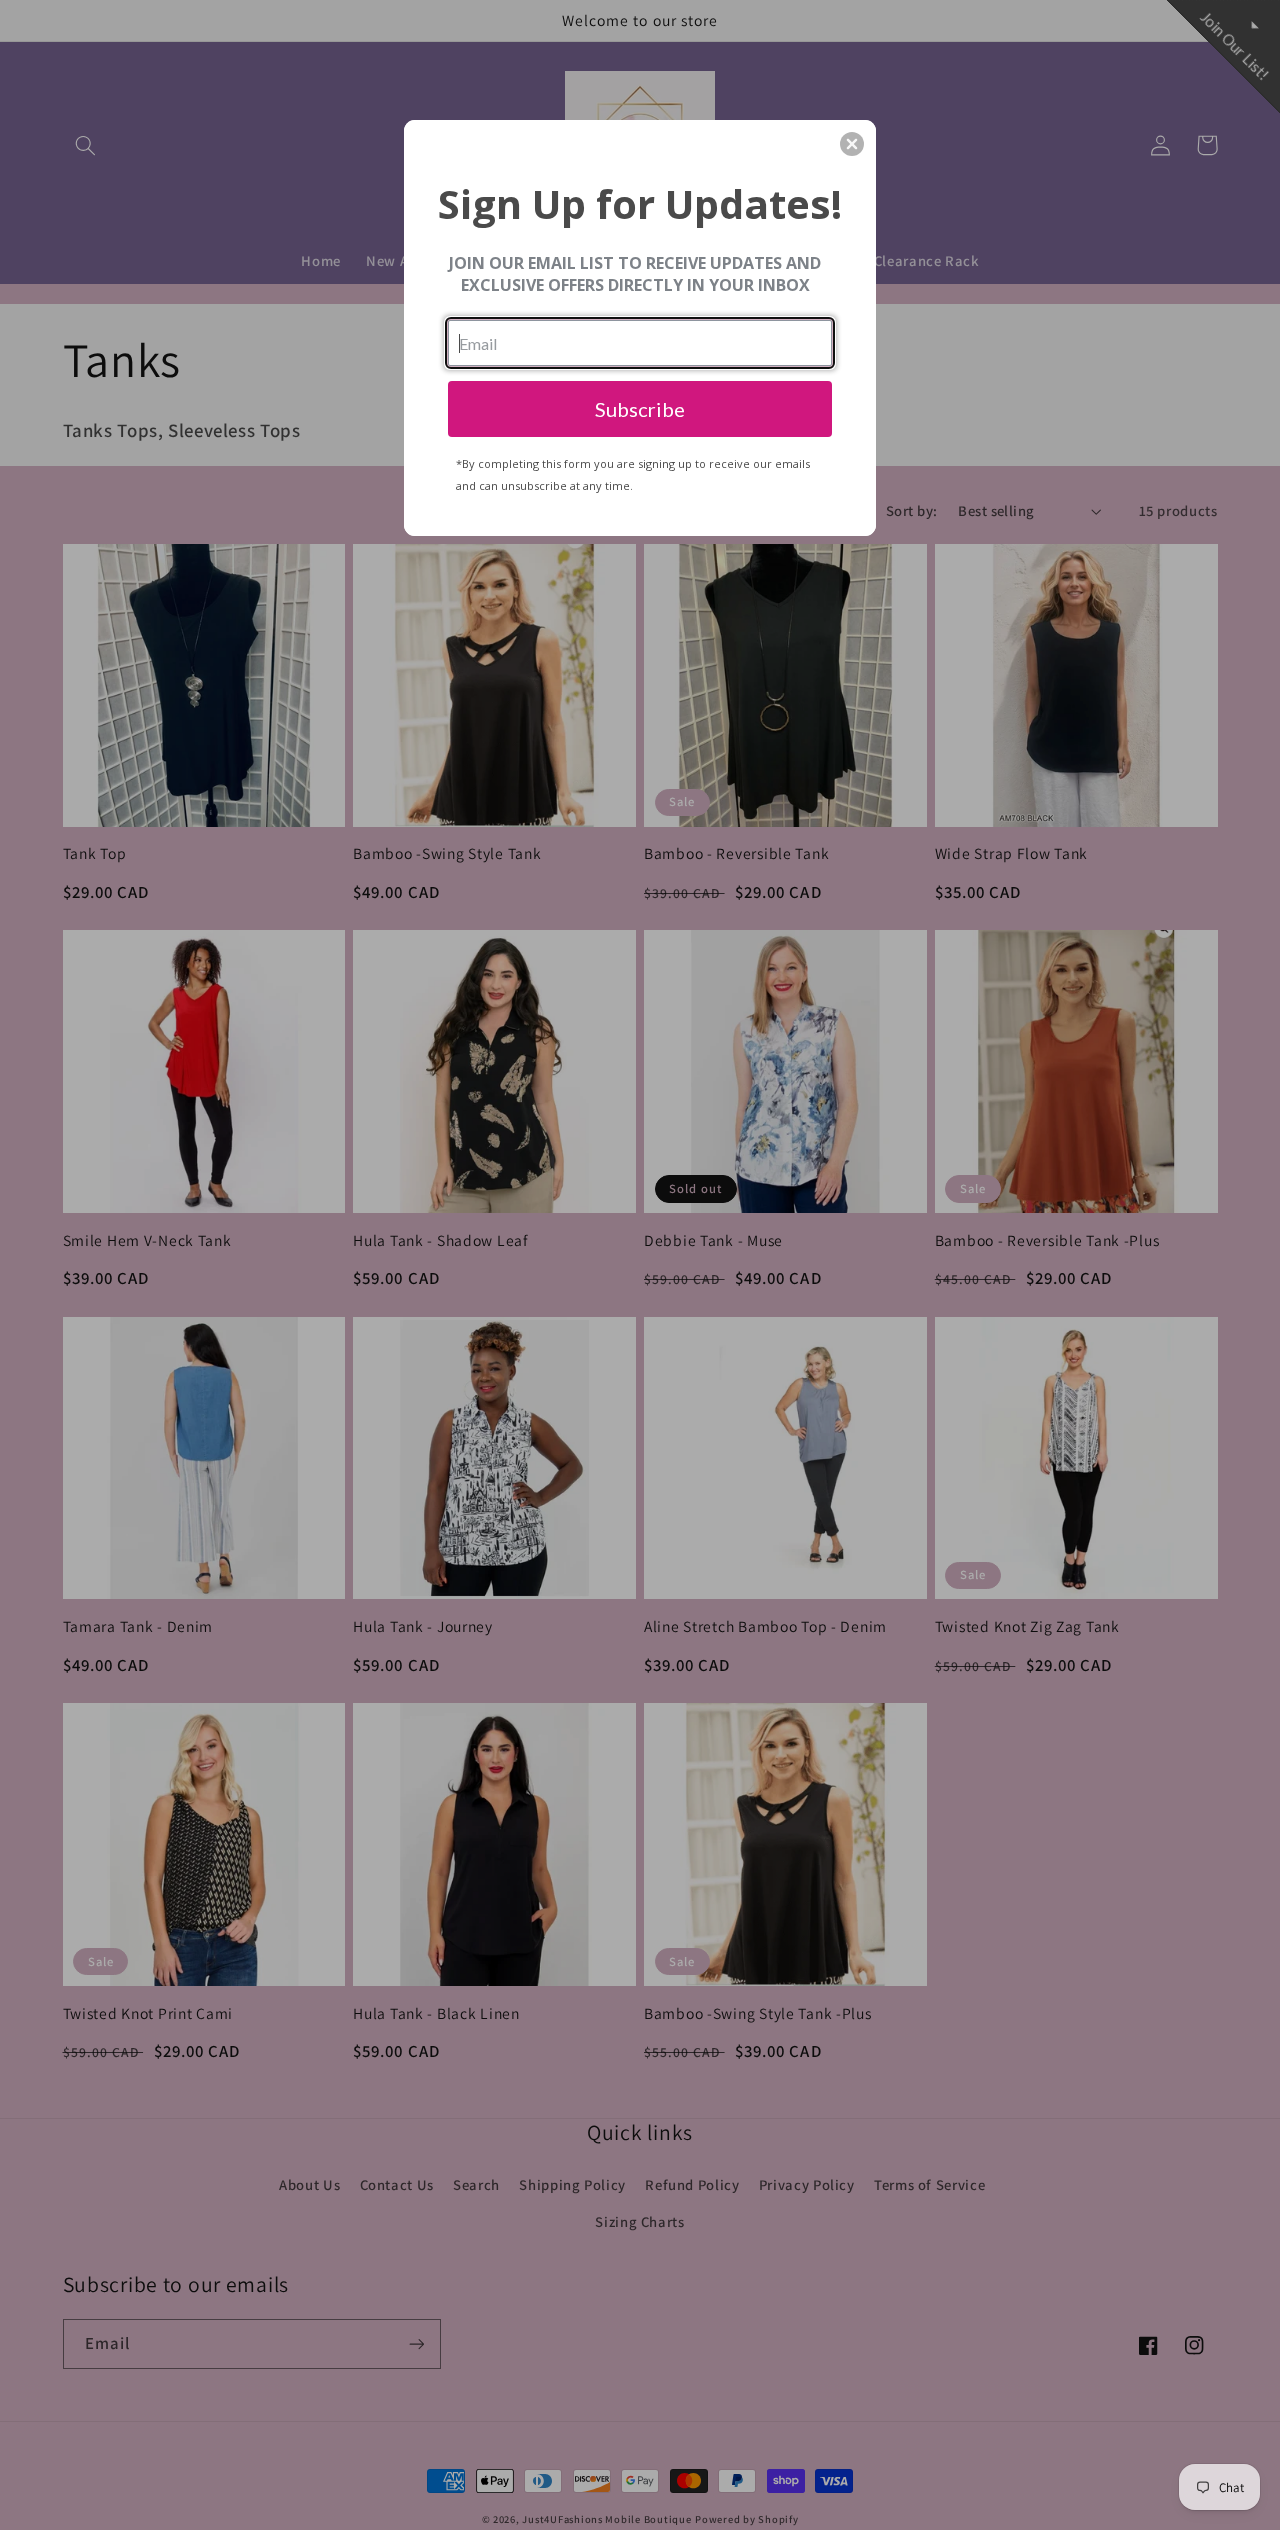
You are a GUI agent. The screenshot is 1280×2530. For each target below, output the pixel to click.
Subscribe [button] (640, 409)
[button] (852, 144)
